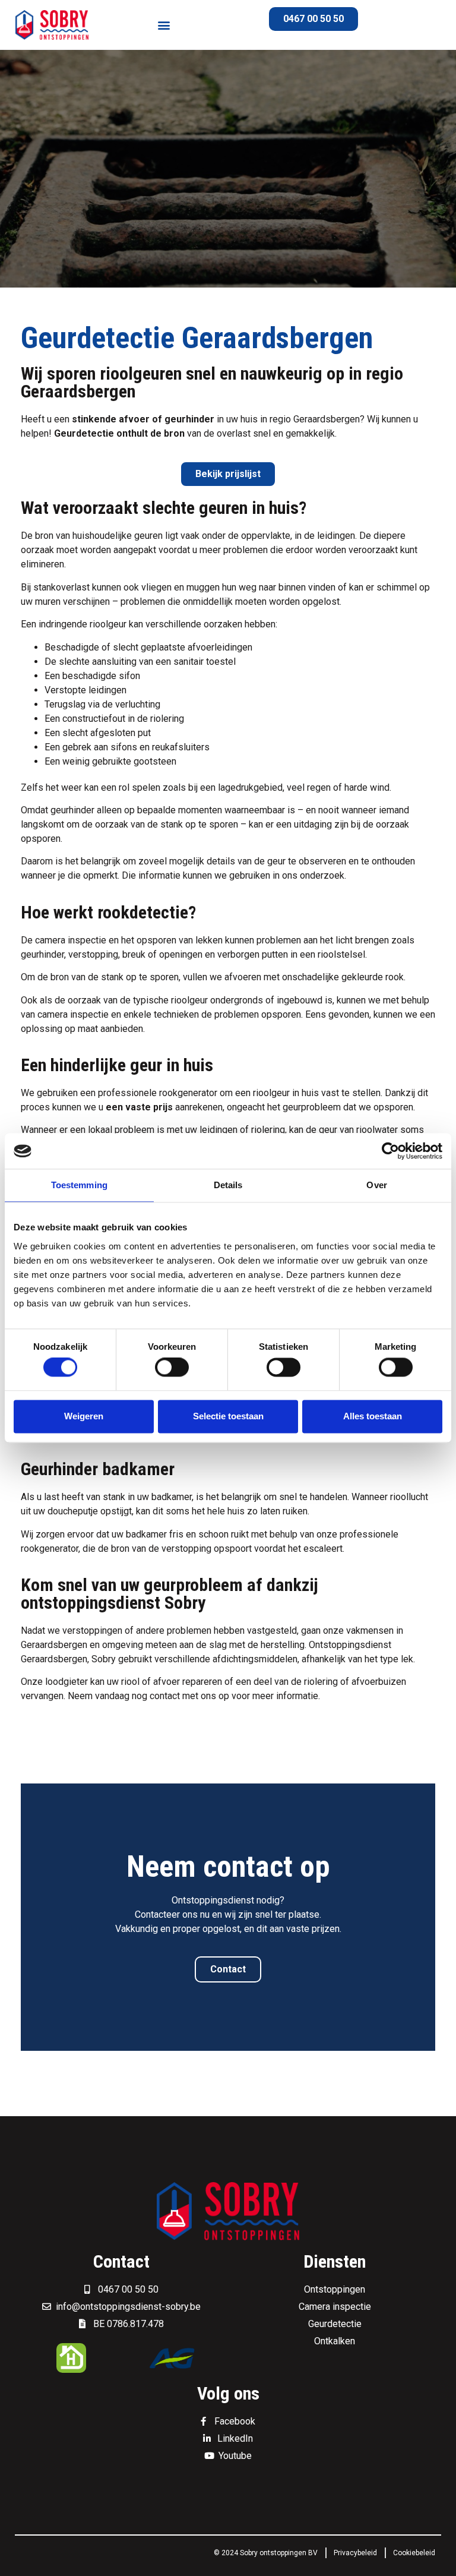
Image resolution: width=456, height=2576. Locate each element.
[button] (164, 25)
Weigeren (84, 1416)
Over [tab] (376, 1185)
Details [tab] (228, 1185)
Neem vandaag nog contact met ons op (148, 1696)
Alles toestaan (373, 1416)
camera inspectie (71, 940)
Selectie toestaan (228, 1416)
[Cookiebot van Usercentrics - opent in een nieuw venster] (390, 1151)
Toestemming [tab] (79, 1185)
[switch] (172, 1368)
